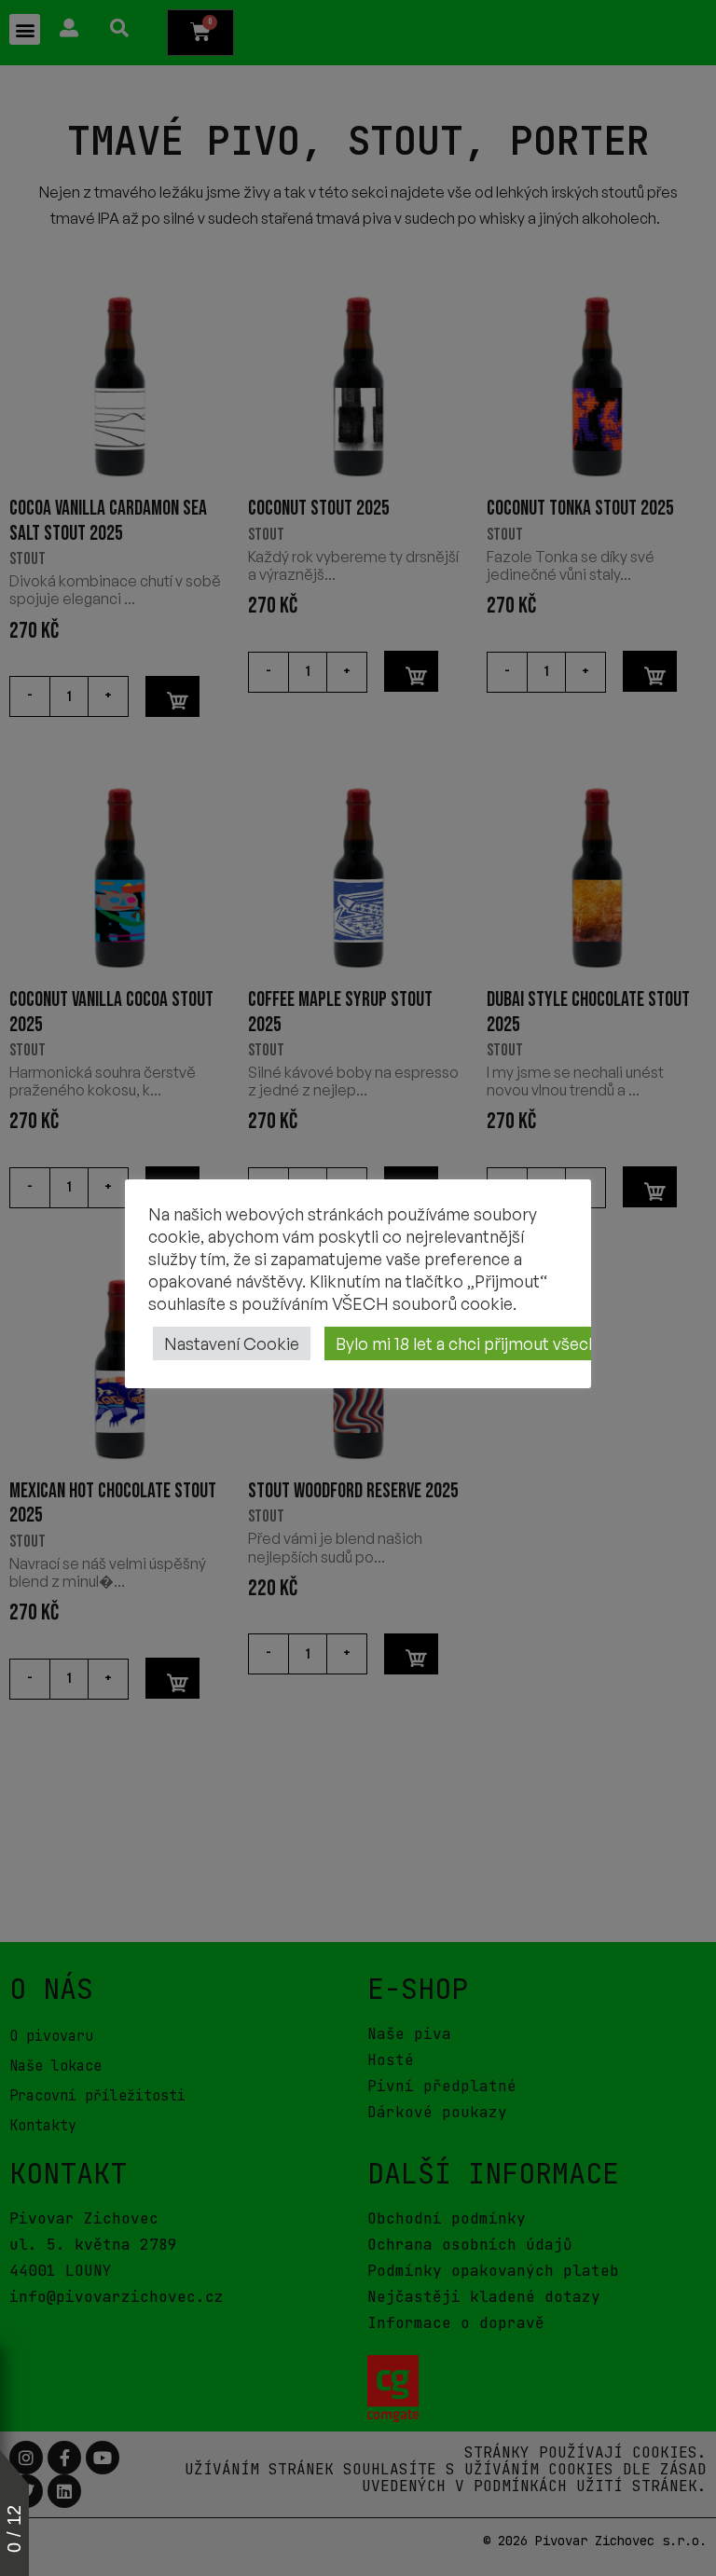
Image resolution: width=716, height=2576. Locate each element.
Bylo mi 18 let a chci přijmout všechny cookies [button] (508, 1343)
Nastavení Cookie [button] (232, 1343)
